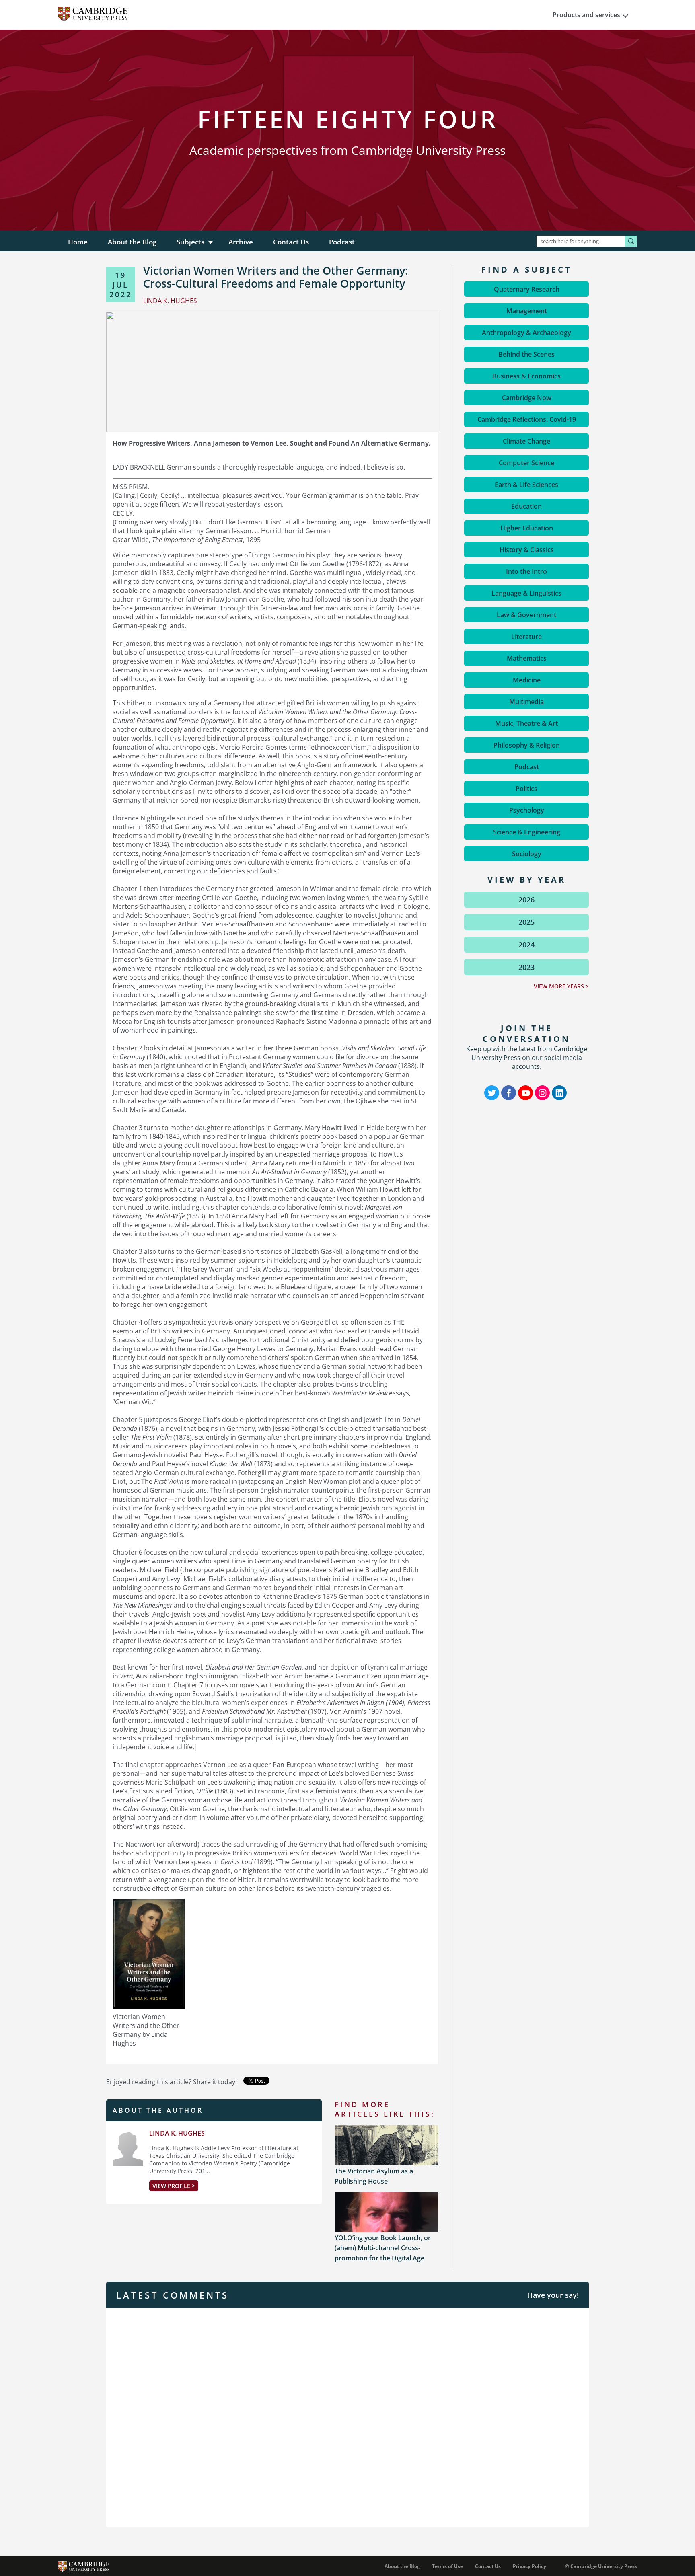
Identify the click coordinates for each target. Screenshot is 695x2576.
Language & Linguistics (526, 593)
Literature (526, 637)
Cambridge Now (527, 398)
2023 (526, 967)
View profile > (174, 2186)
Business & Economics (526, 376)
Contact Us (291, 242)
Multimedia (526, 702)
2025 (526, 922)
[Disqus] (347, 2417)
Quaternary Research (527, 289)
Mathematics (527, 658)
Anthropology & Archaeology (526, 333)
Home (78, 242)
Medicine (527, 680)
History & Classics (527, 550)
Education (526, 506)
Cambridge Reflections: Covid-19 (527, 419)
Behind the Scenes (526, 354)
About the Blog (132, 242)
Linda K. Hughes (177, 2133)
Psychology (527, 810)
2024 (526, 945)
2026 (526, 900)
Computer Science (526, 463)
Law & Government (526, 615)
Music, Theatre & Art (526, 723)
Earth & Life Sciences (526, 485)
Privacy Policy (529, 2566)
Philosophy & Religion (527, 745)
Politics (526, 789)
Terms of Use (447, 2566)
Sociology (527, 854)
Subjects (190, 242)
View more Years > (561, 986)
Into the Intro (526, 571)
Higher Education (527, 528)
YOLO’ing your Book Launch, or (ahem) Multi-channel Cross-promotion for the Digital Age (383, 2248)
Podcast (342, 242)
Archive (241, 242)
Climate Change (526, 441)
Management (527, 311)
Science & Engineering (527, 832)
